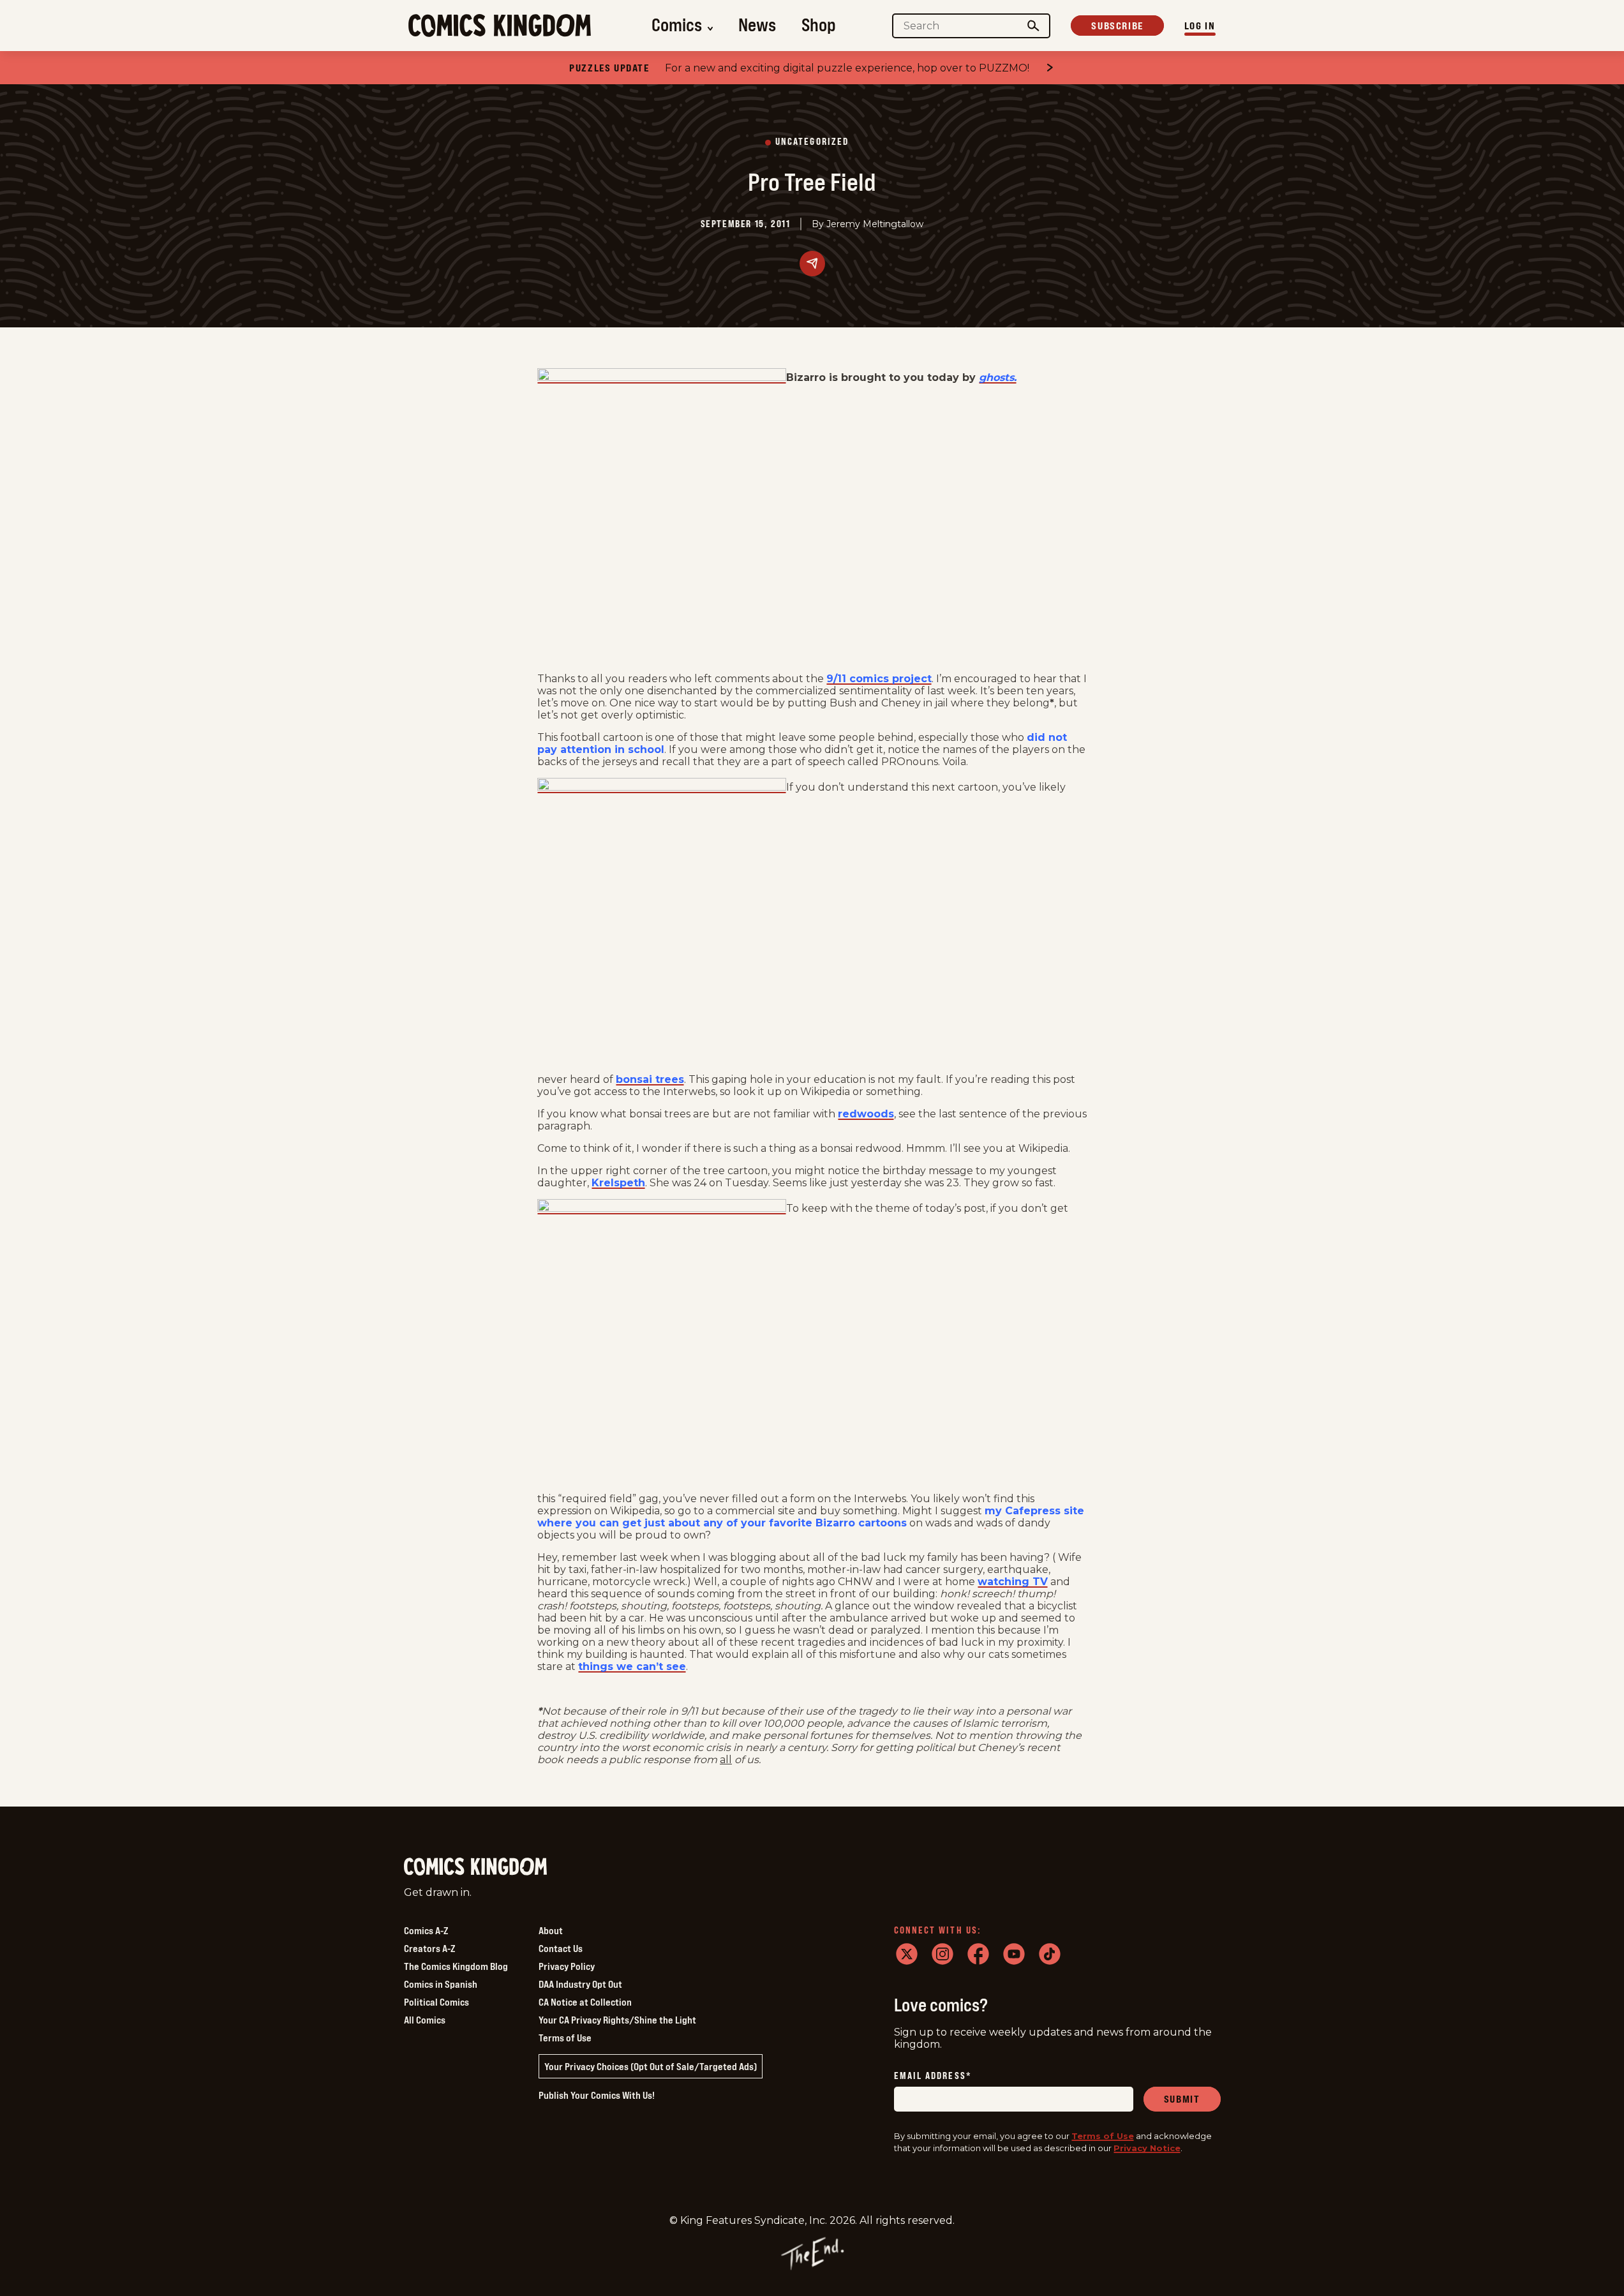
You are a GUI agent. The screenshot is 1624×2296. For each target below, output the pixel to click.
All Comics (425, 2020)
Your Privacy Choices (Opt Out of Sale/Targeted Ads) (651, 2066)
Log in (1200, 26)
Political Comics (436, 2002)
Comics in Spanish (441, 1984)
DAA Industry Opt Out (580, 1984)
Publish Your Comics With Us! (597, 2095)
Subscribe (1117, 26)
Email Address (933, 2076)
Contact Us (561, 1948)
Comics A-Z (426, 1930)
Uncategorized (812, 142)
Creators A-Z (429, 1948)
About (551, 1930)
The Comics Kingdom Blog (456, 1966)
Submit (1182, 2099)
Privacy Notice (1147, 2148)
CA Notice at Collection (585, 2002)
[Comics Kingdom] (475, 1867)
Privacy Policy (567, 1966)
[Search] (1033, 26)
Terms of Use (565, 2038)
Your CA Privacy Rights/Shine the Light (617, 2020)
